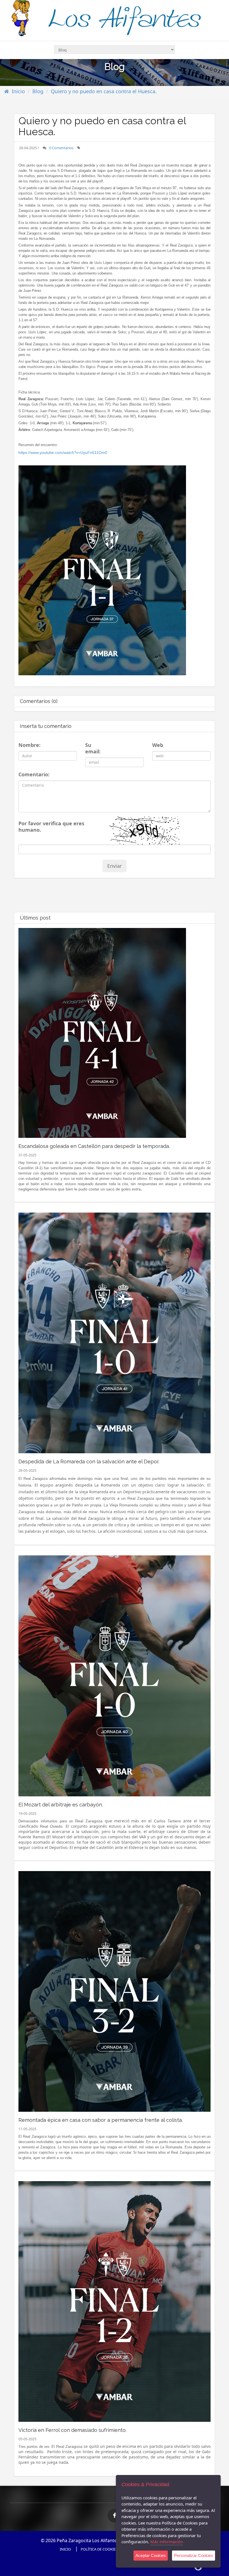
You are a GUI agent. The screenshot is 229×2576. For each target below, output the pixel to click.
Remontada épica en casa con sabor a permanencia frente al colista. (101, 2120)
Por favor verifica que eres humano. (51, 827)
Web (157, 745)
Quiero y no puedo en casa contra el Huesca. (104, 91)
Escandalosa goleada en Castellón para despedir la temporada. (94, 1146)
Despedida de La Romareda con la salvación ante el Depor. (89, 1462)
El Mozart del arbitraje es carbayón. (61, 1805)
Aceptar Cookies (151, 2555)
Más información (167, 2542)
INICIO (65, 2549)
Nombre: (28, 745)
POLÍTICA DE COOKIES (99, 2549)
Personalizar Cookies (194, 2555)
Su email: (93, 748)
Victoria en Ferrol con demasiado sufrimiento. (72, 2430)
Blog (38, 91)
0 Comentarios (61, 148)
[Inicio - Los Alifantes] (115, 19)
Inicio (18, 91)
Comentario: (32, 774)
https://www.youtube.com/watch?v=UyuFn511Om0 (63, 453)
